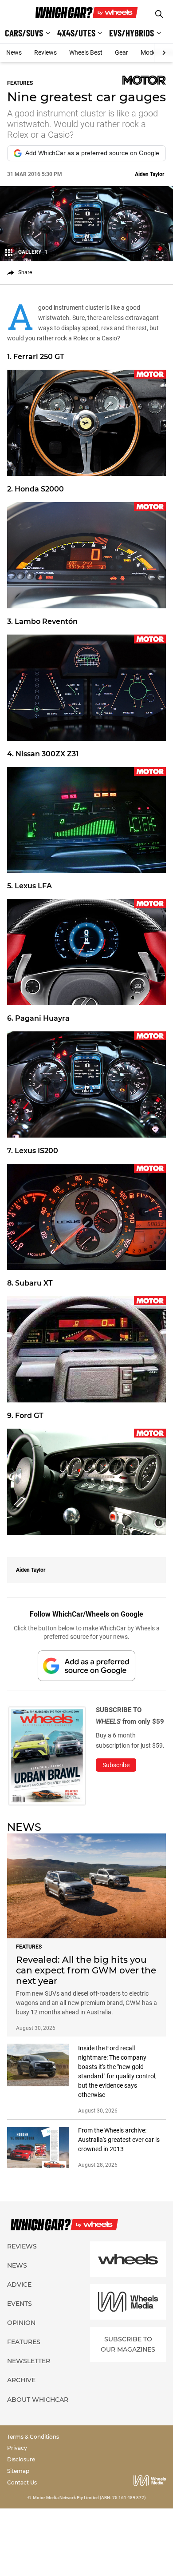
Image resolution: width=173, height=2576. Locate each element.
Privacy (17, 2448)
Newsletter (29, 2361)
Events (20, 2304)
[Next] (163, 53)
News (14, 52)
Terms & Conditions (33, 2437)
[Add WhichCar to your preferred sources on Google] (86, 1666)
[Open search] (159, 14)
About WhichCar (38, 2400)
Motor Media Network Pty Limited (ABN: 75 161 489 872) (89, 2498)
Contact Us (22, 2482)
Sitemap (18, 2471)
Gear (122, 52)
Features (24, 2342)
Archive (21, 2380)
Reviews (45, 52)
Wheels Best (86, 52)
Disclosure (21, 2459)
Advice (19, 2284)
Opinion (21, 2323)
